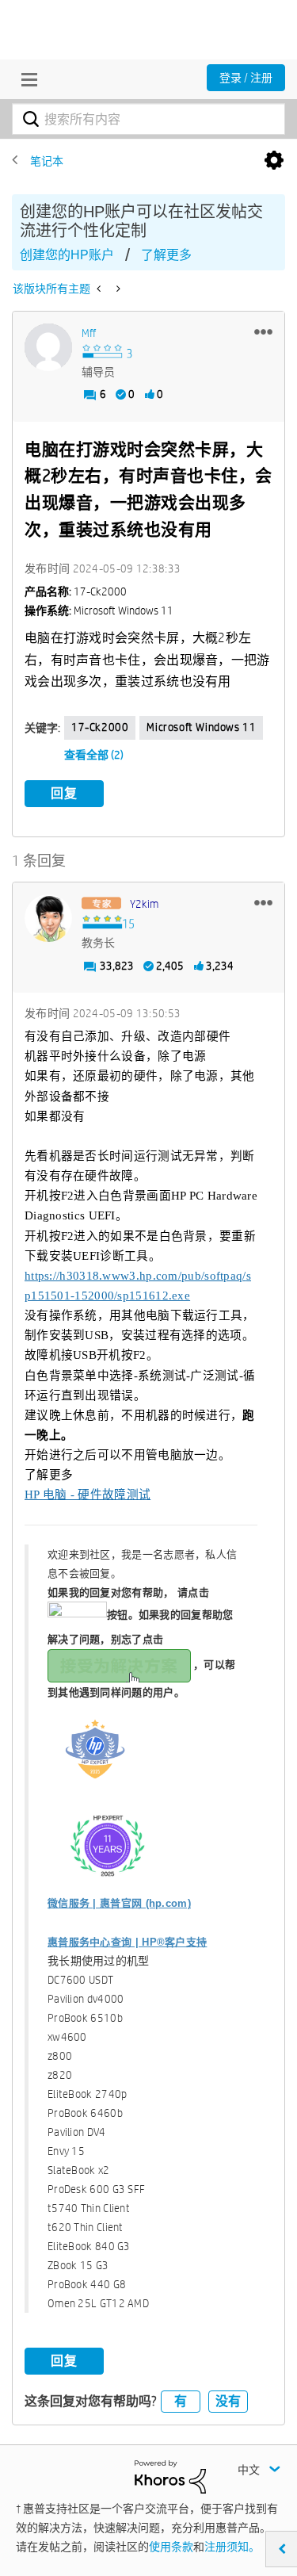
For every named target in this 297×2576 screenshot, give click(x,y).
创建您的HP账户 (67, 255)
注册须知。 (232, 2547)
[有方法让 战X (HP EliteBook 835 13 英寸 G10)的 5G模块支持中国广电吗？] (100, 289)
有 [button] (181, 2401)
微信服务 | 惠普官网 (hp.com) (119, 1903)
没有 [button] (228, 2401)
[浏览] (25, 79)
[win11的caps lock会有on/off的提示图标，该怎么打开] (117, 289)
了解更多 (166, 255)
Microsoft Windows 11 (201, 727)
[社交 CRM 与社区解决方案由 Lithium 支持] (170, 2476)
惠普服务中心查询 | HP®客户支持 (127, 1942)
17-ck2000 (100, 727)
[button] (263, 331)
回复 (64, 793)
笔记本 (47, 161)
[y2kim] (48, 918)
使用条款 (171, 2547)
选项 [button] (274, 161)
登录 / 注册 (246, 78)
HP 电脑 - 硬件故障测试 (88, 1495)
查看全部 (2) (94, 755)
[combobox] (148, 119)
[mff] (48, 347)
